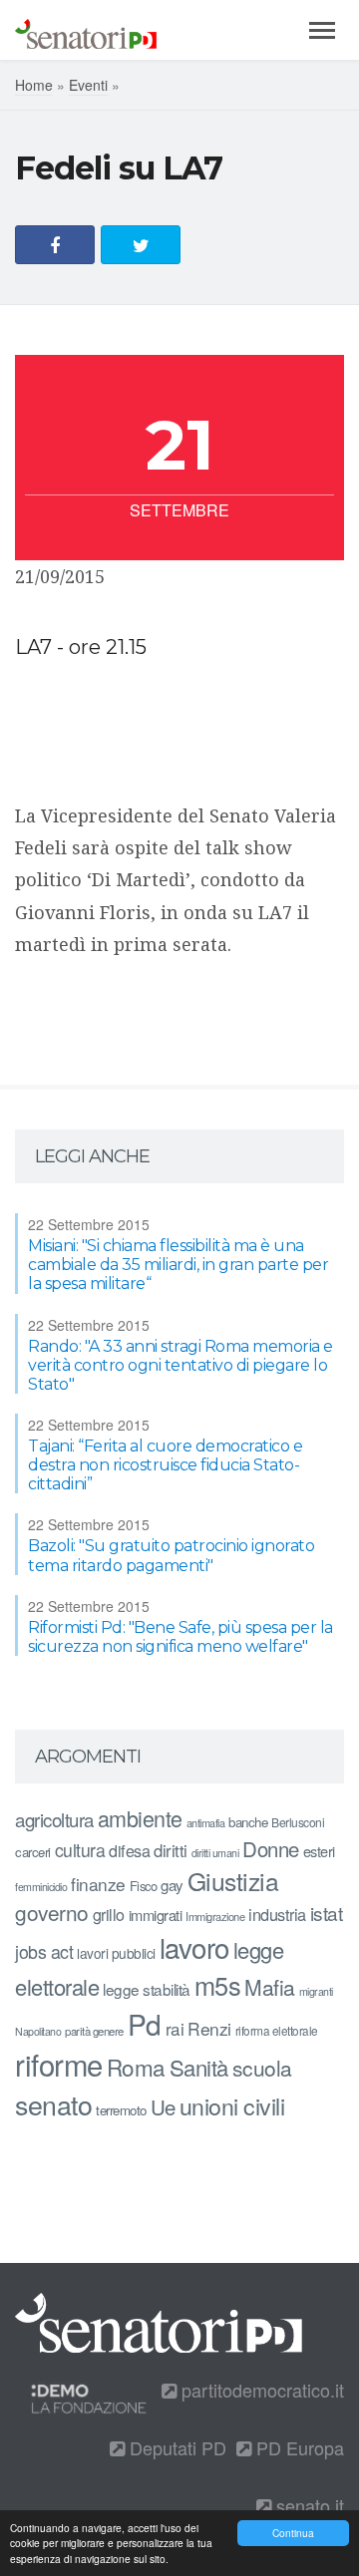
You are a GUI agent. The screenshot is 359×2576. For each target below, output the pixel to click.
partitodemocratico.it (260, 2390)
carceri (33, 1852)
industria (277, 1914)
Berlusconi (298, 1822)
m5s (218, 1985)
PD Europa (298, 2447)
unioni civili (232, 2105)
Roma (136, 2067)
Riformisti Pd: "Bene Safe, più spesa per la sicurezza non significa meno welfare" (180, 1637)
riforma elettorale (277, 2030)
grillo (109, 1914)
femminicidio (41, 1887)
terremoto (121, 2110)
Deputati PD (176, 2447)
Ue (163, 2106)
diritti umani (215, 1853)
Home (34, 85)
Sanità (199, 2067)
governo (52, 1912)
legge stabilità (147, 1989)
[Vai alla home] (86, 30)
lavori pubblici (116, 1953)
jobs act (44, 1951)
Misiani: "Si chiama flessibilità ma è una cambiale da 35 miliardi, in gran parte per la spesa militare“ (178, 1265)
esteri (319, 1851)
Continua (293, 2533)
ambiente (140, 1818)
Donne (271, 1849)
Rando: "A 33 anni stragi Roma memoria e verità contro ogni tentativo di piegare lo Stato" (180, 1365)
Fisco (144, 1886)
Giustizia (233, 1881)
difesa (129, 1850)
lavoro (194, 1947)
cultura (80, 1850)
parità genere (94, 2031)
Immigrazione (215, 1916)
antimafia (206, 1822)
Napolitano (38, 2031)
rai (175, 2028)
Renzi (209, 2028)
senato (53, 2104)
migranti (316, 1991)
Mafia (270, 1987)
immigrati (156, 1915)
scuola (262, 2068)
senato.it (308, 2505)
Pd (145, 2024)
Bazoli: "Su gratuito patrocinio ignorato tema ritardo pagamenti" (171, 1555)
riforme (59, 2064)
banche (248, 1822)
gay (172, 1885)
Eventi (88, 85)
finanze (98, 1884)
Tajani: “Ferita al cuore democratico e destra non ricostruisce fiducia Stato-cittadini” (165, 1465)
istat (327, 1913)
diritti (171, 1850)
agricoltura (54, 1819)
